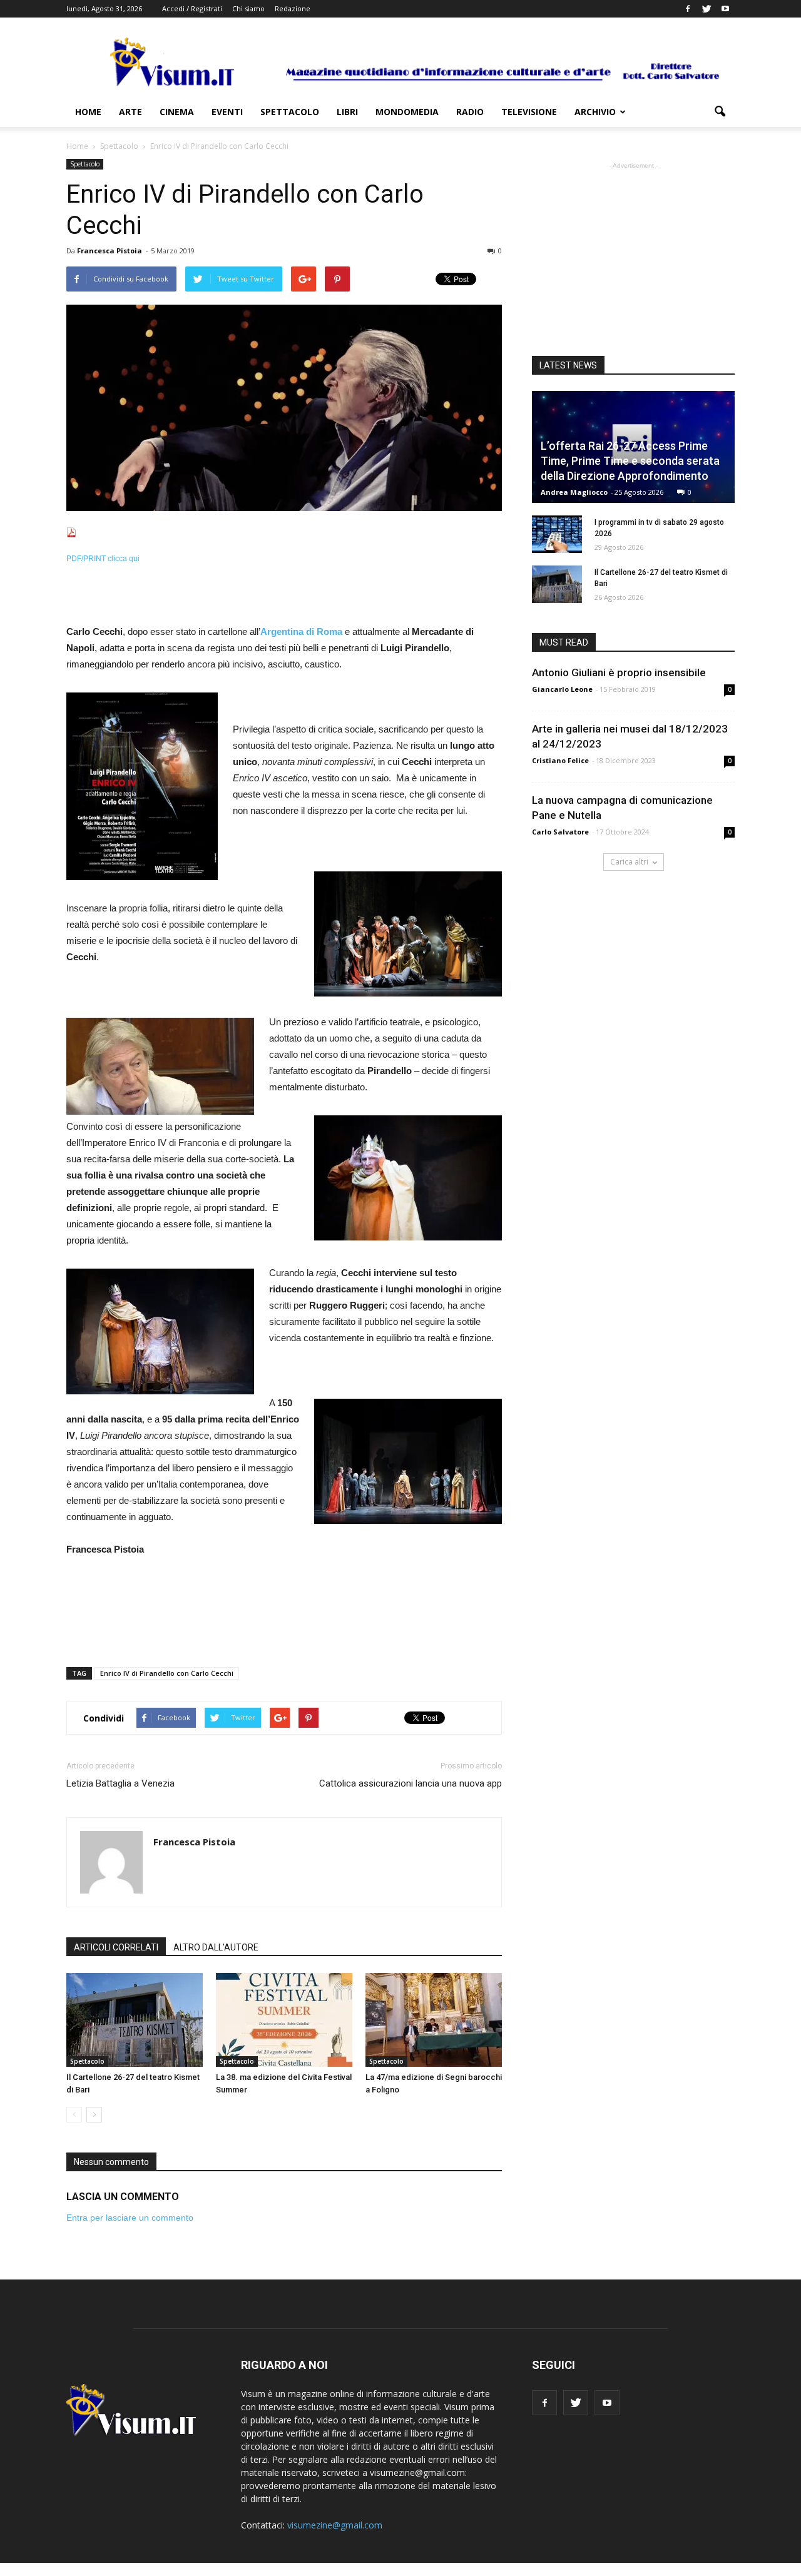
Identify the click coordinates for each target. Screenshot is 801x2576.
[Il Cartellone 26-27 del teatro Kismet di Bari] (135, 2020)
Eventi (227, 112)
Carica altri (629, 862)
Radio (470, 112)
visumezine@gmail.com (335, 2525)
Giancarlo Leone (562, 689)
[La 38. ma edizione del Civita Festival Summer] (284, 2020)
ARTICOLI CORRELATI (116, 1947)
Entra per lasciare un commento (130, 2218)
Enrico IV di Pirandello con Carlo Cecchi (167, 1673)
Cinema (177, 112)
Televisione (529, 112)
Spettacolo (290, 112)
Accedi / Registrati (192, 8)
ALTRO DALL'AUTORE (216, 1947)
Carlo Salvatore (560, 832)
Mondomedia (407, 112)
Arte (130, 112)
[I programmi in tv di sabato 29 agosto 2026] (557, 534)
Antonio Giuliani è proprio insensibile (619, 672)
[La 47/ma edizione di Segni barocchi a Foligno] (434, 2020)
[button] (720, 112)
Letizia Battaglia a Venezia (120, 1783)
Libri (347, 112)
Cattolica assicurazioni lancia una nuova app (411, 1783)
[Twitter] (707, 9)
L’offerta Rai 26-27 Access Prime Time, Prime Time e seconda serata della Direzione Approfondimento (630, 461)
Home (88, 112)
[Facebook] (688, 9)
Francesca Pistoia (110, 251)
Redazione (293, 8)
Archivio (595, 112)
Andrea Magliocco (574, 492)
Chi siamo (248, 8)
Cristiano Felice (560, 760)
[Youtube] (725, 9)
